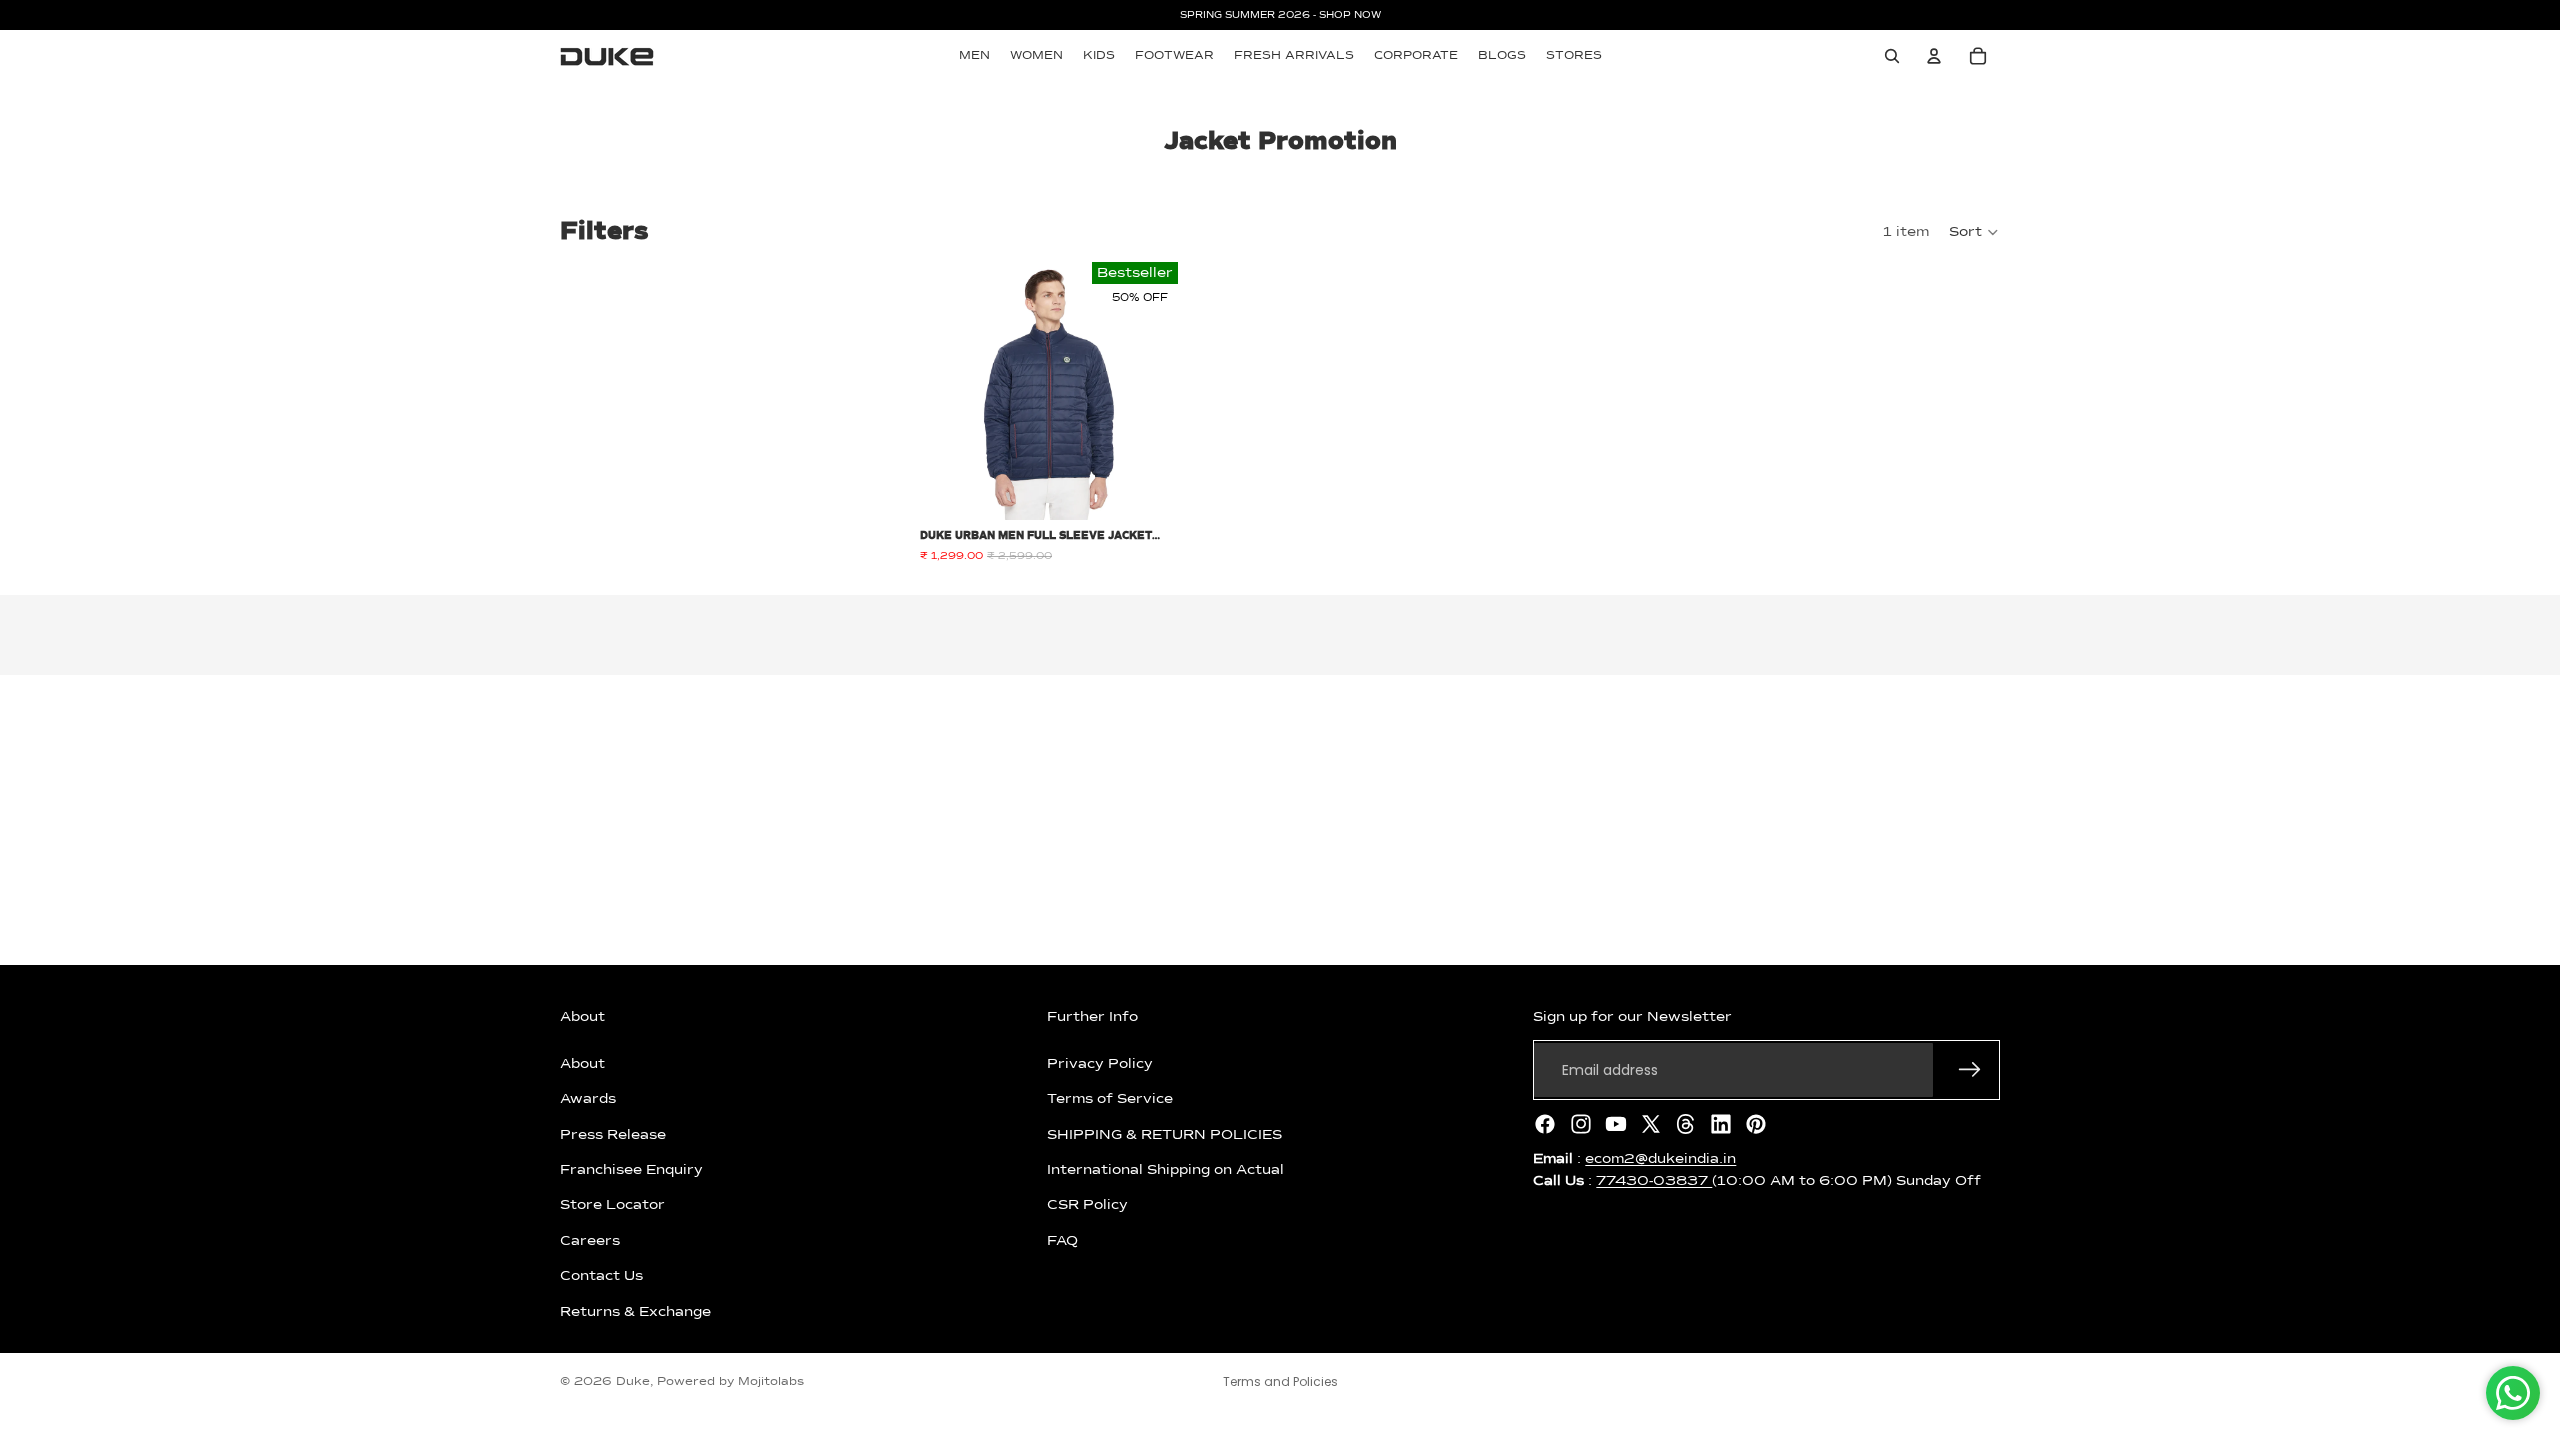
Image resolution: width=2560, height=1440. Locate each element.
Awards (588, 1099)
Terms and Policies (1280, 1381)
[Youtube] (1616, 1124)
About (582, 1064)
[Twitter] (1651, 1124)
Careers (590, 1241)
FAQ (1062, 1241)
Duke (633, 1382)
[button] (1974, 232)
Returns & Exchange (635, 1311)
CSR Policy (1087, 1205)
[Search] (1892, 56)
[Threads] (1686, 1124)
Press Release (613, 1134)
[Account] (1934, 56)
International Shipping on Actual (1165, 1170)
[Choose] (1147, 489)
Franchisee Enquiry (631, 1170)
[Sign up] (1970, 1070)
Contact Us (601, 1276)
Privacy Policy (1100, 1064)
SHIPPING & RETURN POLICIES (1164, 1134)
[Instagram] (1581, 1124)
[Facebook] (1545, 1124)
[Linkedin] (1721, 1124)
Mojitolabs (771, 1382)
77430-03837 (1654, 1181)
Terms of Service (1110, 1099)
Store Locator (612, 1205)
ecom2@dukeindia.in (1660, 1159)
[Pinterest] (1756, 1124)
